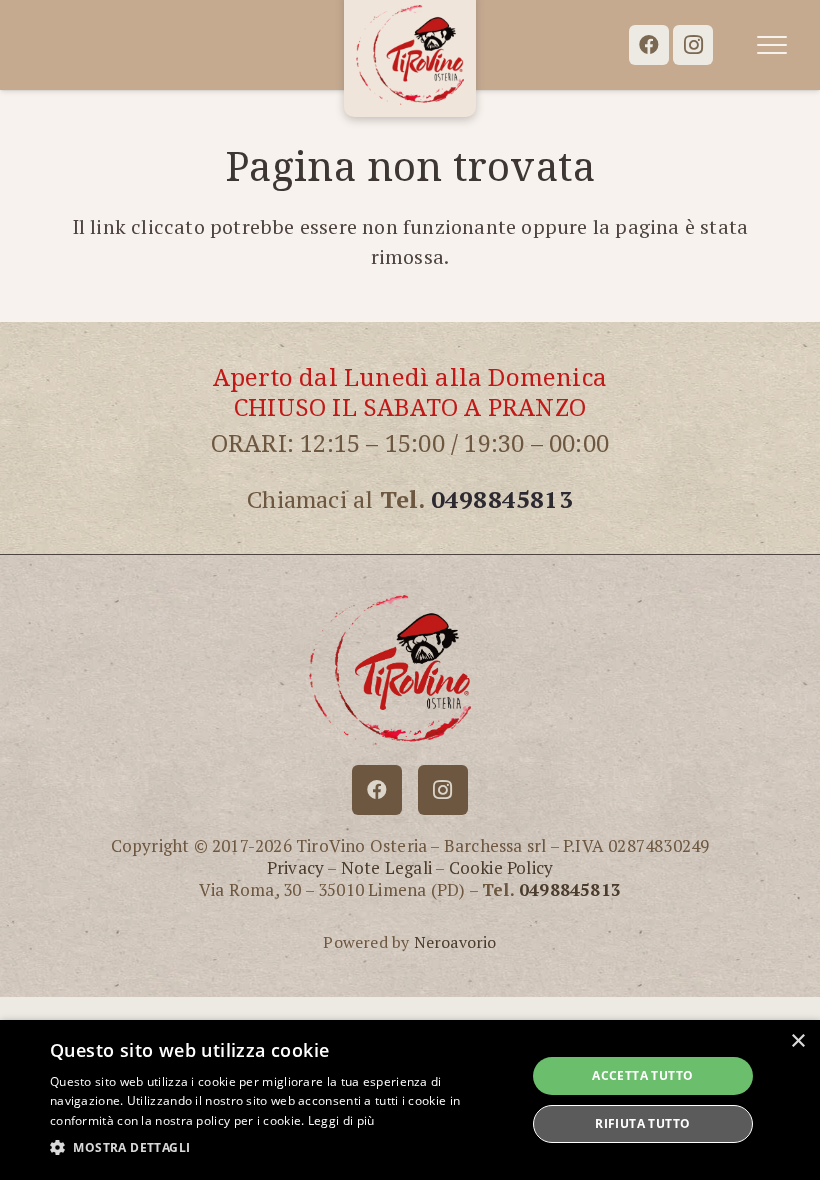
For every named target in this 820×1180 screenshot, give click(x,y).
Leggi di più (341, 1120)
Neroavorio (455, 942)
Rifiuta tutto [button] (642, 1123)
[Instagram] (693, 45)
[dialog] (410, 1100)
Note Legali (386, 867)
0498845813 (502, 499)
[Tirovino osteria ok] (410, 55)
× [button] (797, 1041)
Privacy (295, 867)
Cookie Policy (501, 867)
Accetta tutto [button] (642, 1075)
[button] (772, 45)
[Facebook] (649, 45)
